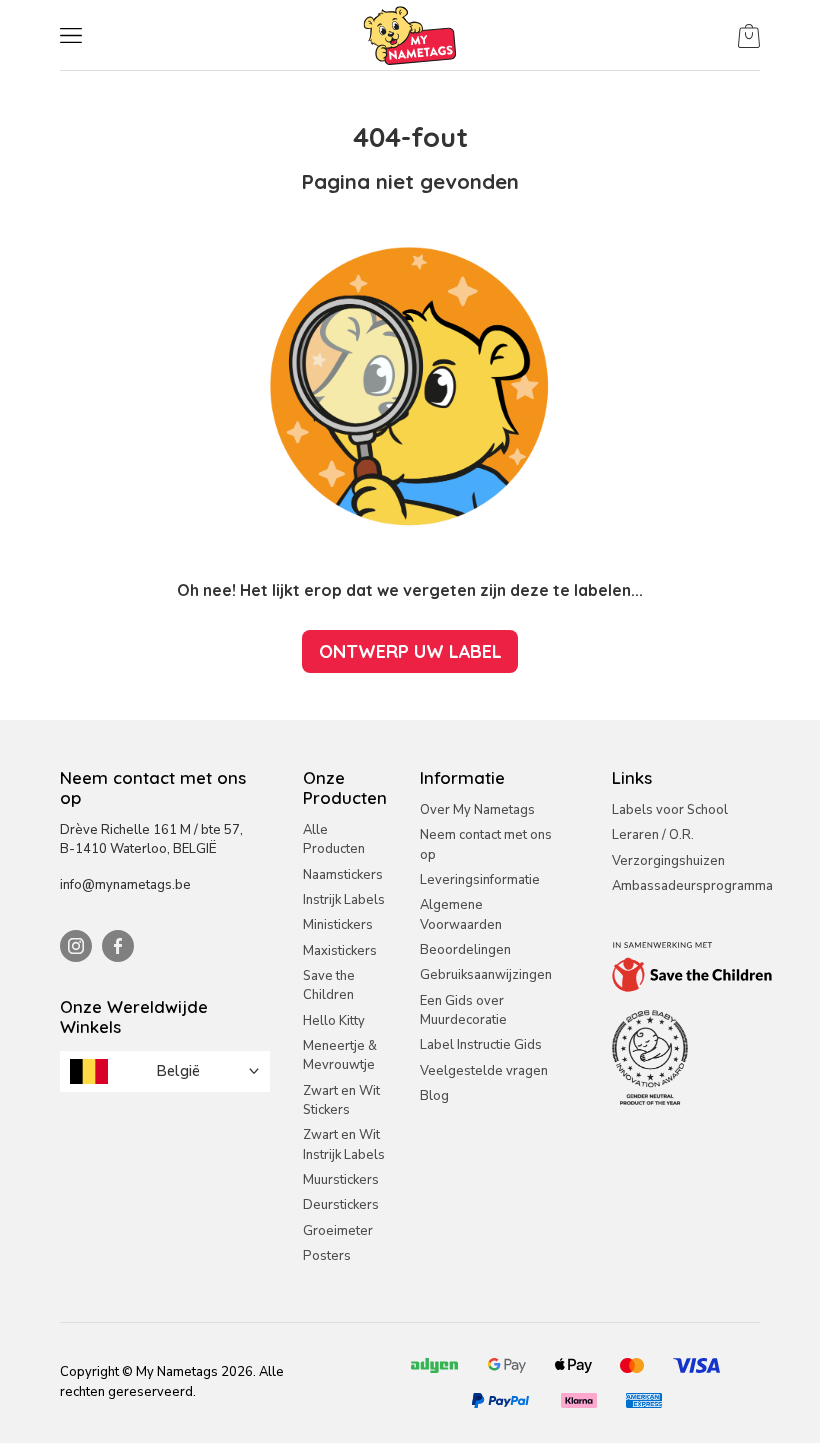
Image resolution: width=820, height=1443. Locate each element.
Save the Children (329, 985)
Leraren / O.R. (653, 835)
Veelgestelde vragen (484, 1071)
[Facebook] (118, 946)
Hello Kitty (334, 1021)
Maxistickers (340, 951)
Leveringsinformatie (480, 880)
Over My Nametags (477, 810)
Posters (327, 1256)
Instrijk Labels (344, 900)
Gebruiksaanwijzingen (486, 975)
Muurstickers (341, 1180)
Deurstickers (341, 1205)
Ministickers (338, 925)
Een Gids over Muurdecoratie (463, 1010)
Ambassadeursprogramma (692, 886)
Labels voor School (670, 810)
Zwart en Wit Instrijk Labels (344, 1144)
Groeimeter (338, 1231)
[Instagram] (76, 946)
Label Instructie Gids (481, 1045)
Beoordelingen (465, 950)
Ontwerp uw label (410, 651)
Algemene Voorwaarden (461, 914)
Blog (434, 1096)
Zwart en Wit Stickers (341, 1100)
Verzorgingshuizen (668, 861)
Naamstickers (343, 875)
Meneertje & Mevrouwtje (340, 1055)
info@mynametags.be (125, 885)
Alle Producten (334, 839)
